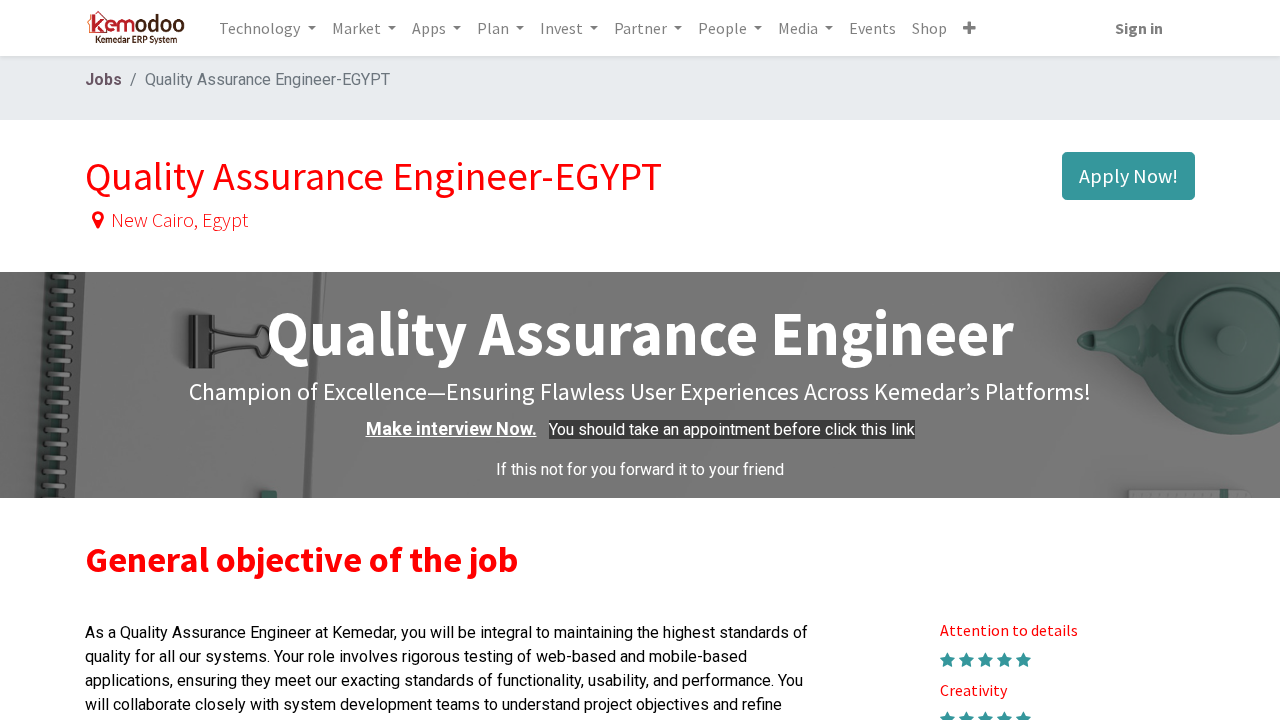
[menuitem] (872, 28)
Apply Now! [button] (1128, 175)
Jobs (103, 79)
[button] (969, 28)
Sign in (1139, 28)
